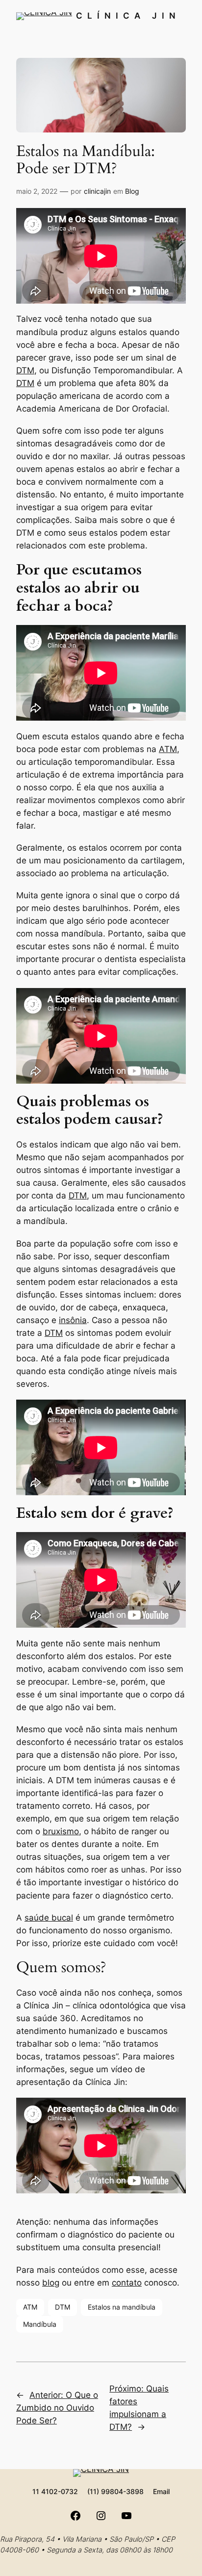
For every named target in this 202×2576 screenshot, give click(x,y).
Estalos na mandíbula (122, 2307)
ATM (168, 749)
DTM (25, 370)
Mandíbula (40, 2324)
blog (51, 2283)
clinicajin (97, 191)
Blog (132, 191)
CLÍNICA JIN (128, 16)
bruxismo (61, 1831)
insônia (73, 1320)
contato (127, 2283)
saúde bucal (49, 1918)
